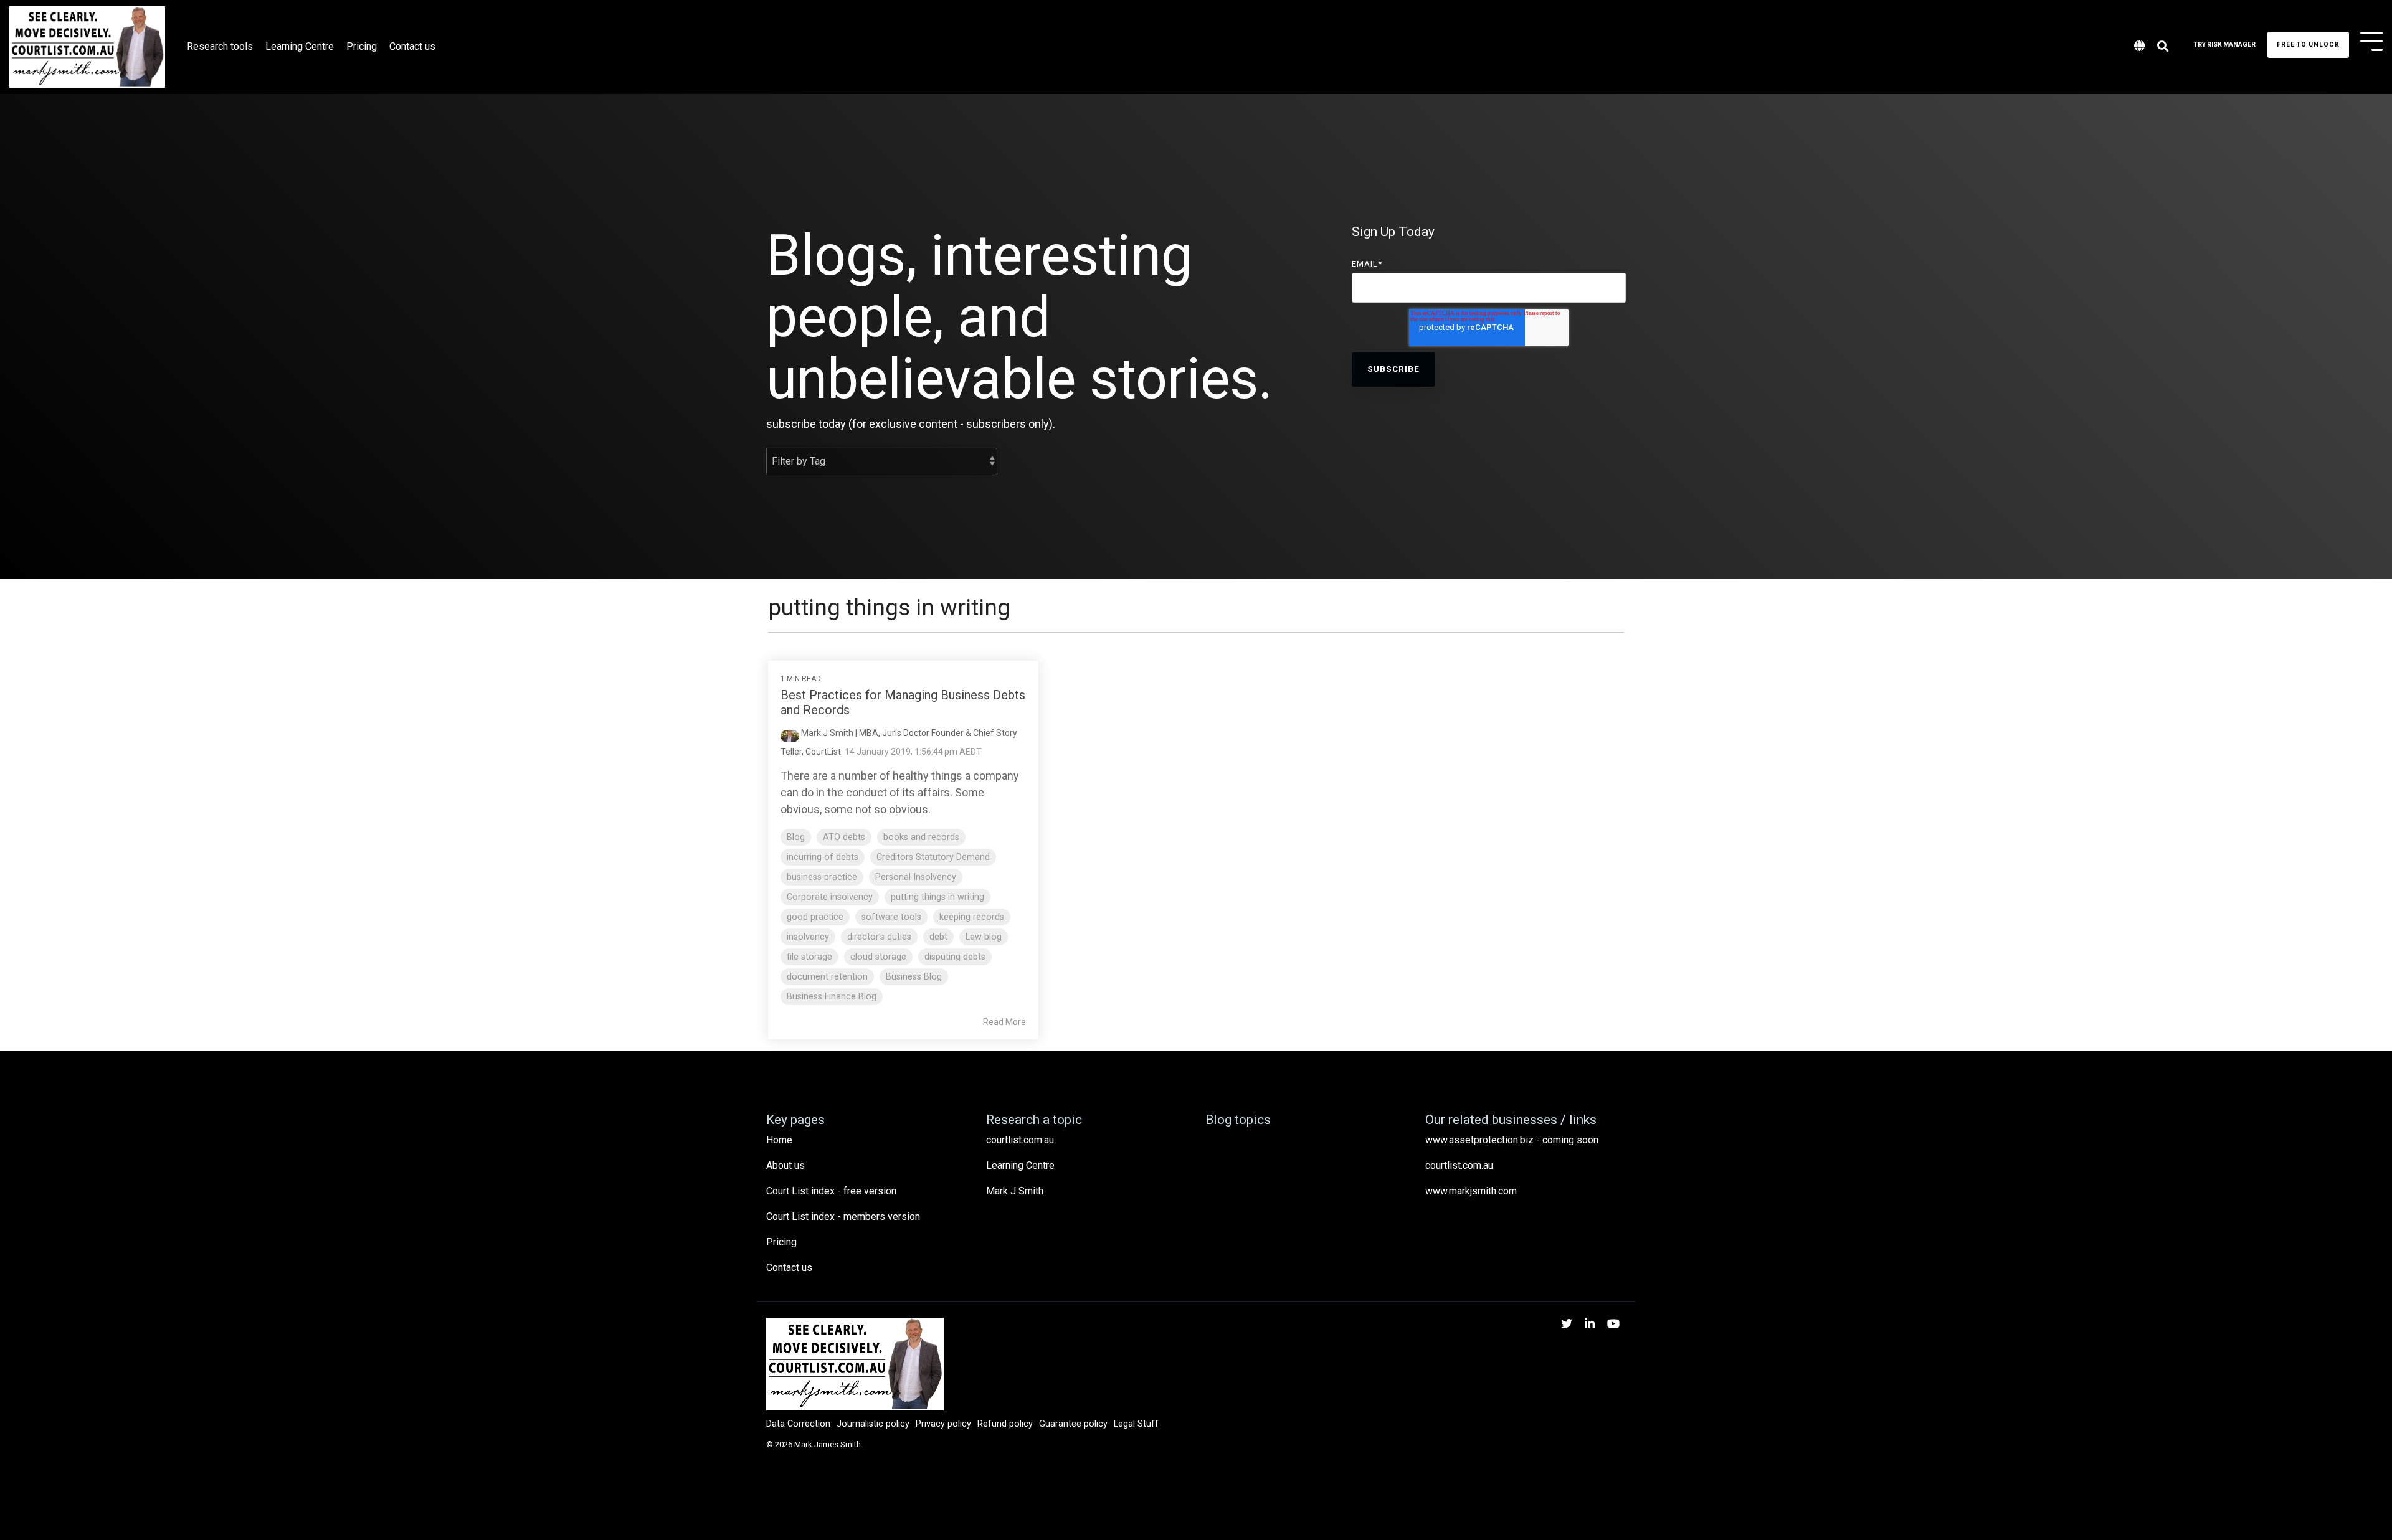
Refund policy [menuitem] (1005, 1424)
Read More (1004, 1022)
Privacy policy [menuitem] (943, 1424)
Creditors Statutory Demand (933, 857)
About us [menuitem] (785, 1165)
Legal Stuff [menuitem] (1136, 1424)
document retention (827, 977)
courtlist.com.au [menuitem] (1020, 1140)
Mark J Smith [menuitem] (1015, 1191)
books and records (921, 837)
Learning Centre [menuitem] (1020, 1165)
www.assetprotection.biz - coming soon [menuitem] (1512, 1140)
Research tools (220, 46)
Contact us (412, 46)
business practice (822, 877)
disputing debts (955, 957)
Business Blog (914, 977)
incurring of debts (823, 857)
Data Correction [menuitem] (798, 1424)
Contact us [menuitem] (789, 1268)
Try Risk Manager (2225, 45)
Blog (796, 837)
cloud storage (878, 957)
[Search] (2163, 47)
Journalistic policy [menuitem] (873, 1424)
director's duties (879, 937)
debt (938, 937)
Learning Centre (300, 46)
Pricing (362, 46)
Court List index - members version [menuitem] (843, 1216)
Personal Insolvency (916, 877)
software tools (891, 917)
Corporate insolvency (830, 897)
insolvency (808, 937)
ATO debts (844, 837)
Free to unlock (2308, 45)
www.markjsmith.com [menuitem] (1471, 1191)
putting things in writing (937, 897)
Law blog (984, 937)
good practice (815, 917)
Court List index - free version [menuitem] (831, 1191)
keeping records (972, 917)
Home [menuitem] (779, 1140)
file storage (809, 957)
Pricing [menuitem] (781, 1242)
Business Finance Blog (832, 997)
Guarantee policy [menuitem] (1073, 1424)
